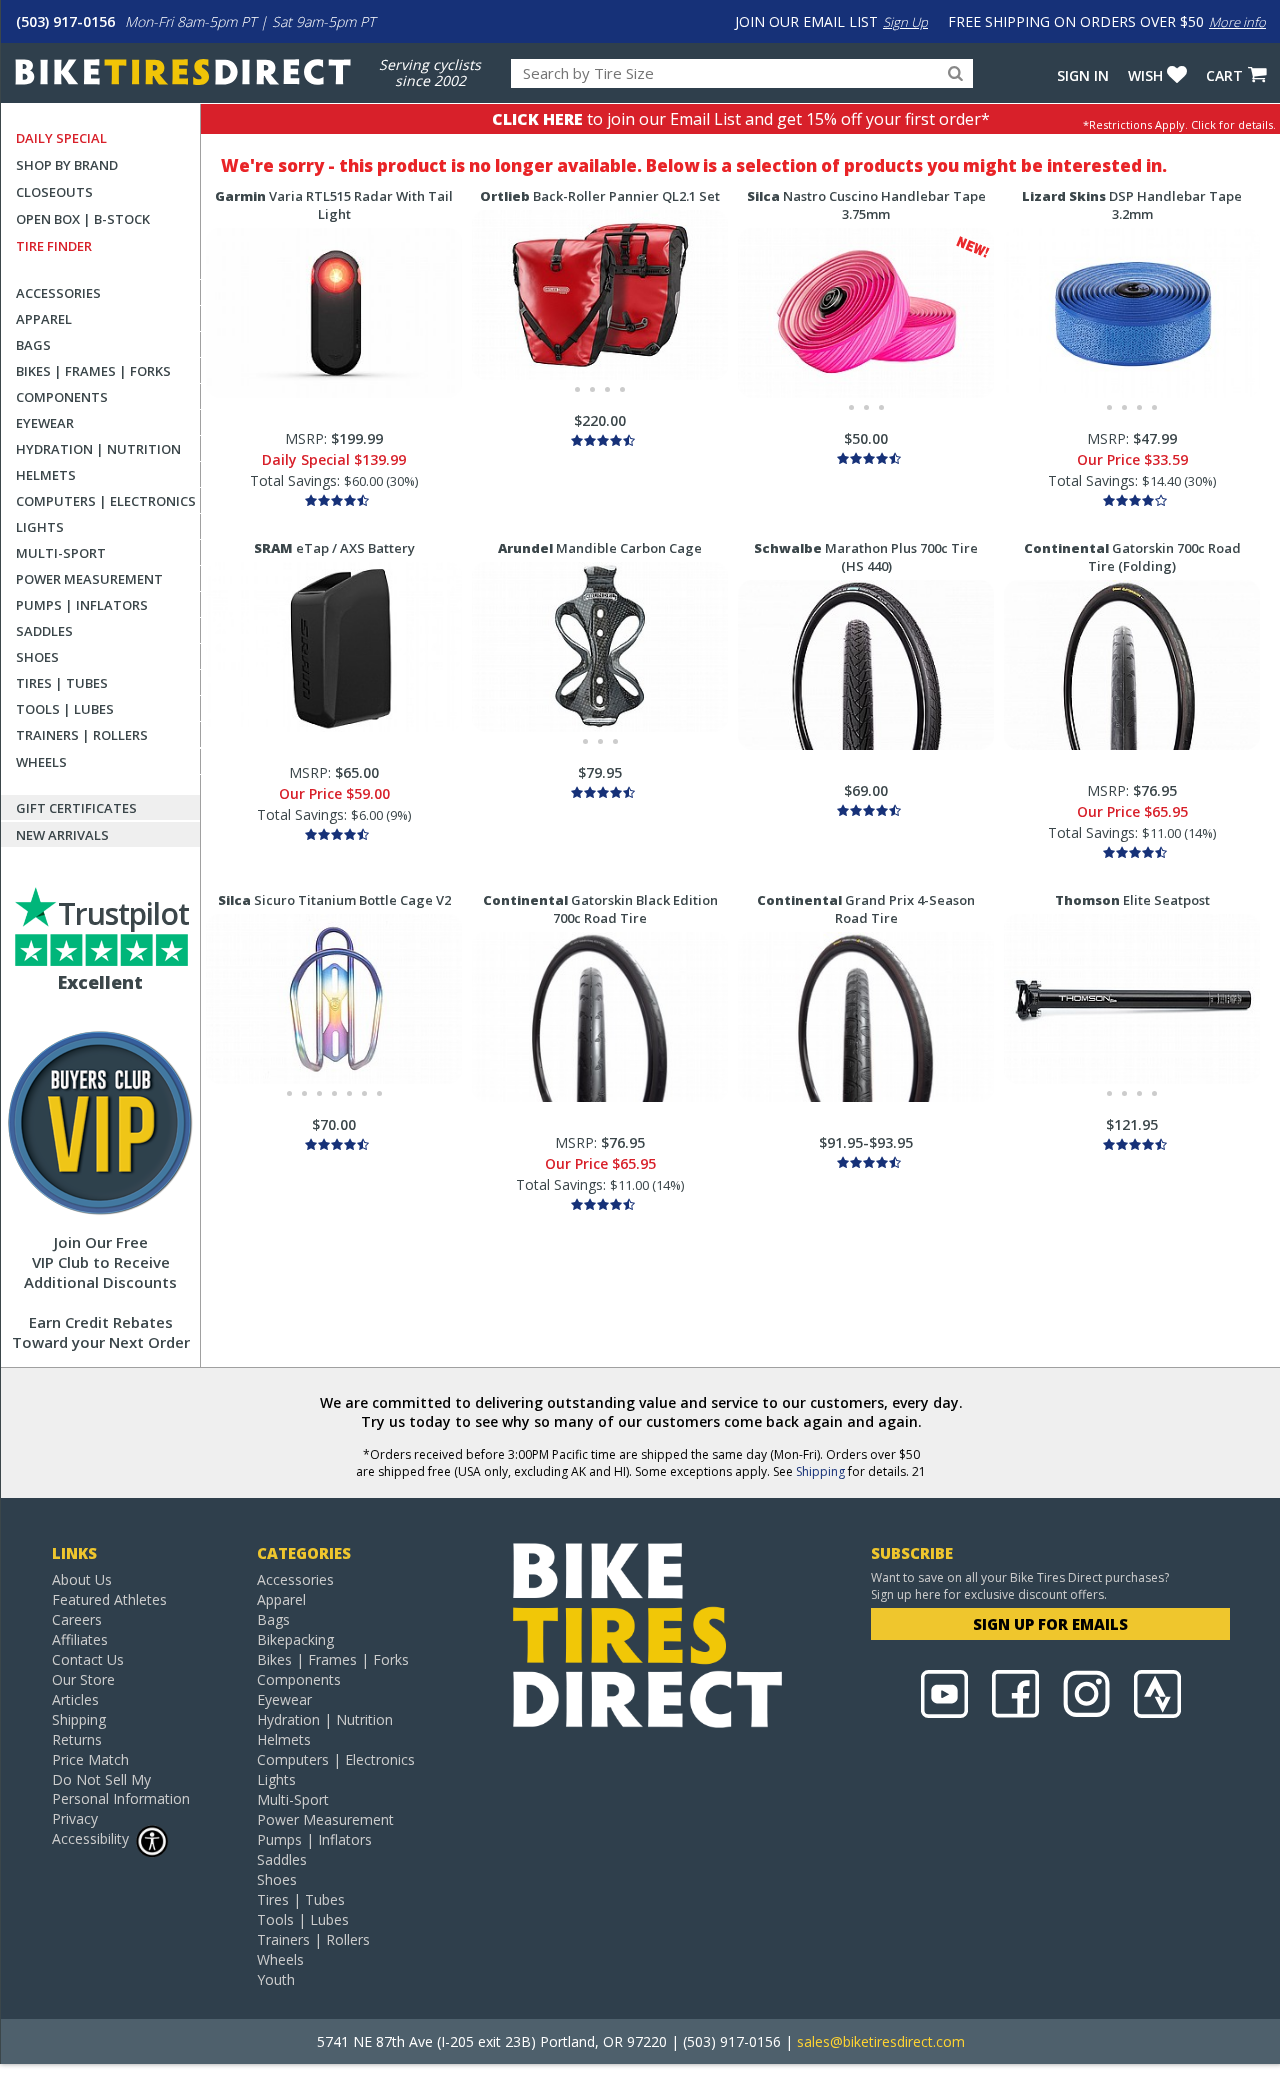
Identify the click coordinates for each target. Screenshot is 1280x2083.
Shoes (37, 657)
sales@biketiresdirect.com (881, 2041)
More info (1237, 22)
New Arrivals (62, 835)
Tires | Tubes (62, 683)
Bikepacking (295, 1639)
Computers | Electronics (106, 501)
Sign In (1083, 75)
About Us (82, 1579)
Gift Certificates (76, 808)
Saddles (44, 631)
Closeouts (54, 192)
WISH (1145, 75)
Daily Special (61, 138)
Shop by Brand (67, 165)
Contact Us (88, 1659)
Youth (276, 1979)
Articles (75, 1699)
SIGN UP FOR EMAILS (1050, 1624)
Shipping (820, 1471)
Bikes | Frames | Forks (93, 371)
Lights (40, 527)
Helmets (46, 475)
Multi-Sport (61, 553)
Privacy (75, 1818)
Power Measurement (89, 579)
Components (62, 397)
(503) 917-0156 (65, 21)
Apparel (44, 319)
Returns (77, 1739)
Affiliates (80, 1639)
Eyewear (45, 423)
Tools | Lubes (65, 709)
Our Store (83, 1679)
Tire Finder (54, 246)
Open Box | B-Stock (83, 219)
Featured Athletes (109, 1599)
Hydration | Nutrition (98, 449)
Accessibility (90, 1838)
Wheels (41, 762)
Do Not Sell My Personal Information (121, 1789)
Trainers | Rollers (82, 735)
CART (1224, 75)
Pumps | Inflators (82, 605)
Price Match (90, 1759)
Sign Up (905, 22)
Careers (77, 1619)
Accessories (58, 293)
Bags (33, 345)
